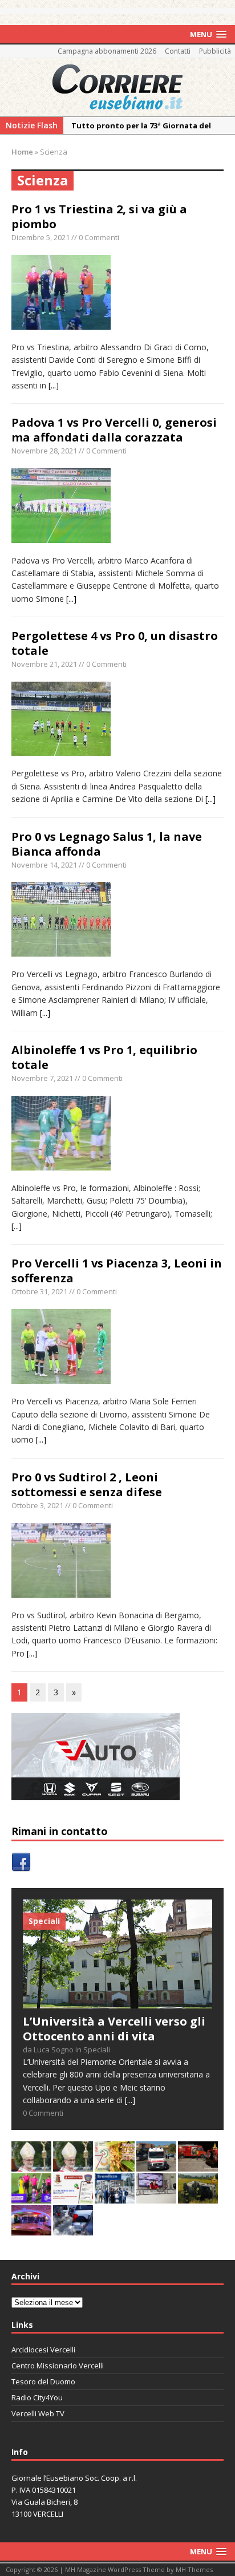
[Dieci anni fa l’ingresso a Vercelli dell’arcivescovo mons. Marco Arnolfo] (31, 2165)
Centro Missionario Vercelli (58, 2366)
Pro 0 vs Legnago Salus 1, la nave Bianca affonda (107, 844)
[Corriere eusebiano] (117, 87)
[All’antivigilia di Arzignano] (156, 2197)
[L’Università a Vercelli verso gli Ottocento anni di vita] (117, 2002)
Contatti (178, 51)
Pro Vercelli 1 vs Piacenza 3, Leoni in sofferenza (117, 1271)
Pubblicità (215, 51)
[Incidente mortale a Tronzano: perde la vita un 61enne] (156, 2165)
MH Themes (194, 2569)
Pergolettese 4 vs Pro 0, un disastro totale (115, 643)
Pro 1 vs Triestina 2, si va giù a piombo (99, 216)
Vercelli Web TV (38, 2413)
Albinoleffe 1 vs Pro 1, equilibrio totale (104, 1057)
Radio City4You (37, 2397)
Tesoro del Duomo (43, 2381)
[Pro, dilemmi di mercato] (31, 2229)
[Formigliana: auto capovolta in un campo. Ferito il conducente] (198, 2197)
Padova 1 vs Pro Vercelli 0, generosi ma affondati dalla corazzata (114, 430)
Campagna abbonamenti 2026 (107, 51)
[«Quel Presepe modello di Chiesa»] (73, 2165)
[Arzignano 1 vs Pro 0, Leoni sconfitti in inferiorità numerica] (31, 2197)
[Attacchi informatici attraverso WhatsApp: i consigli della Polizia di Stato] (73, 2197)
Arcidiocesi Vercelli (43, 2350)
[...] (54, 385)
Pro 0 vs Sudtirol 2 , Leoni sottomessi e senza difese (87, 1485)
